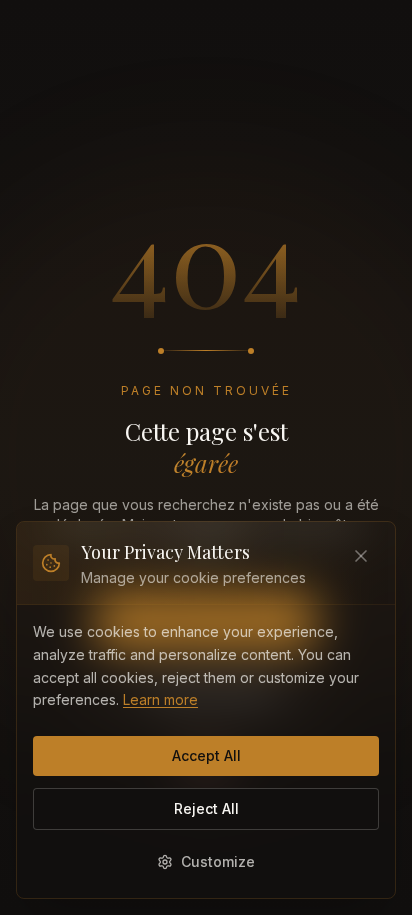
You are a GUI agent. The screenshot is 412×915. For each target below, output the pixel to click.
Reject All (206, 808)
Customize (218, 861)
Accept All (206, 755)
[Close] (361, 556)
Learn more (160, 699)
